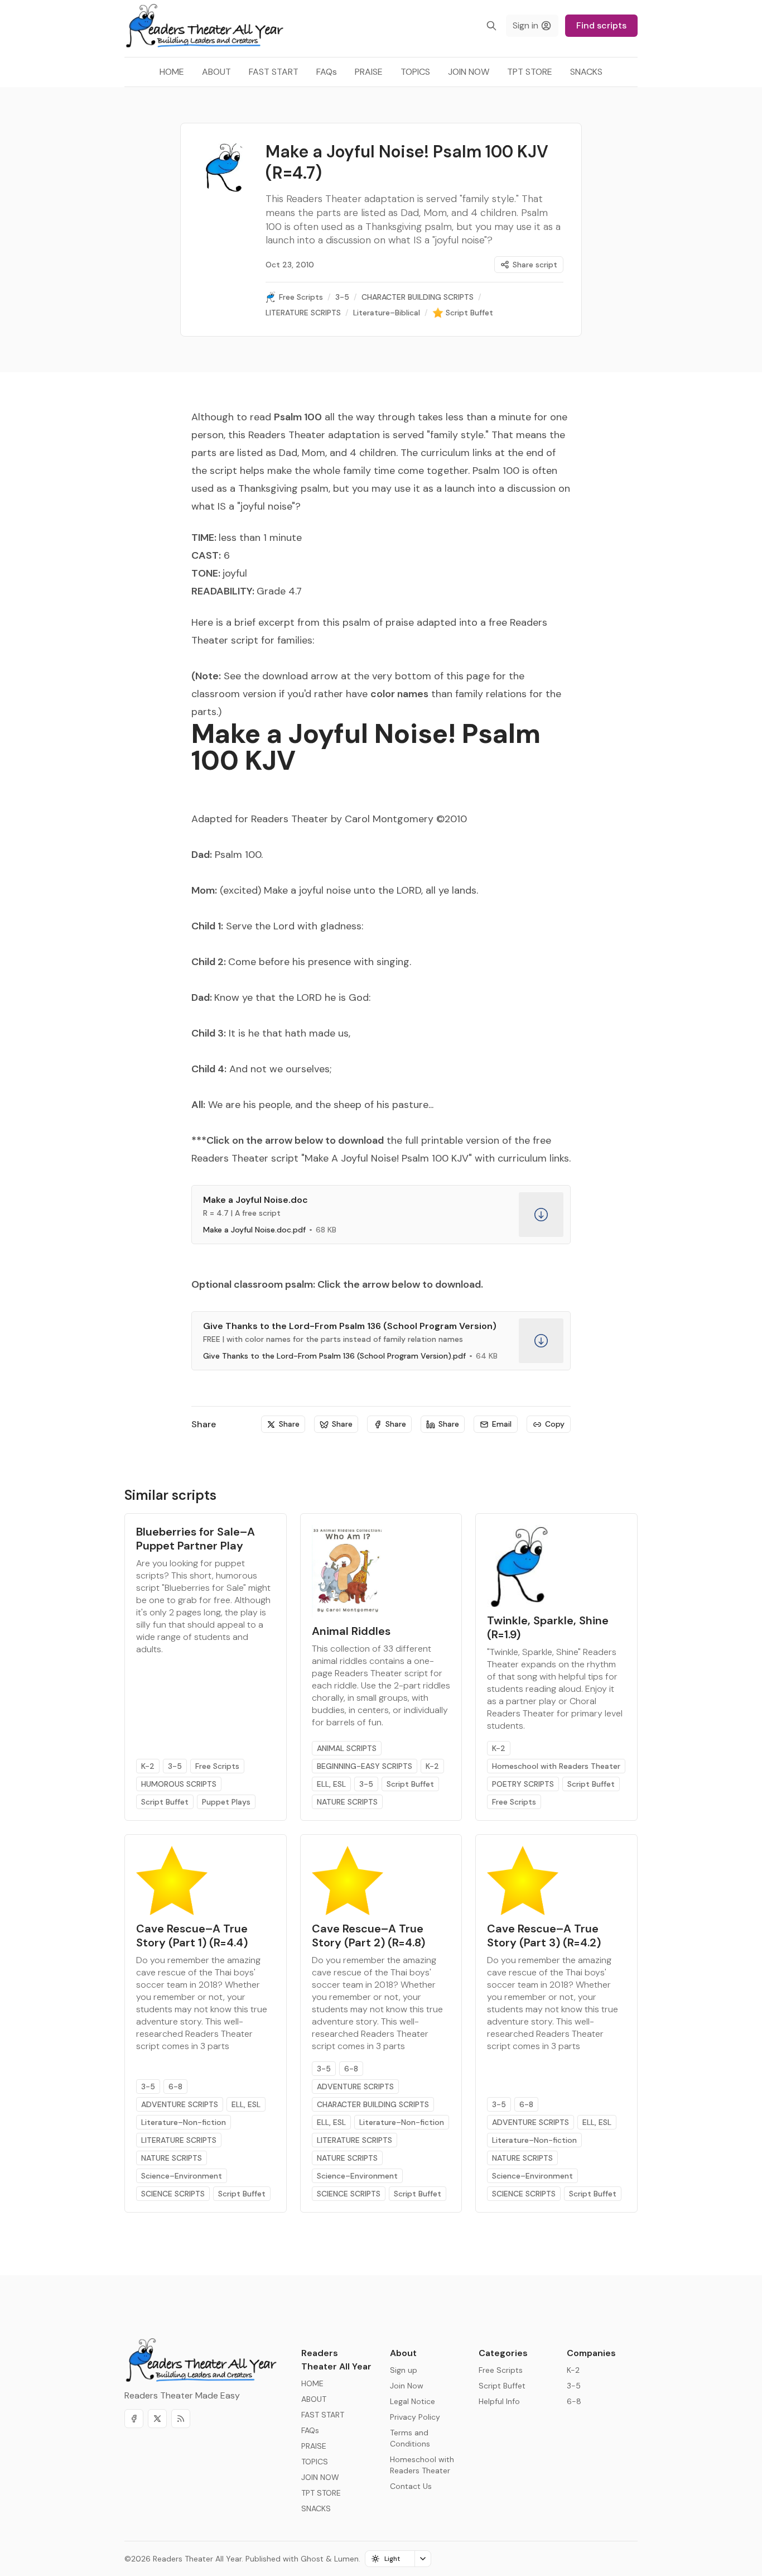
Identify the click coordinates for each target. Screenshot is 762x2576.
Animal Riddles (351, 1631)
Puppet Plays (226, 1802)
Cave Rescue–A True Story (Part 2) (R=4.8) (368, 1935)
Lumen (346, 2559)
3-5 (175, 1766)
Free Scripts (217, 1766)
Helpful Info (499, 2401)
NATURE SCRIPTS (347, 1802)
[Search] (491, 26)
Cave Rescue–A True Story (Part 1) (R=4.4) (192, 1935)
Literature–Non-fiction (184, 2122)
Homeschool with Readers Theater (556, 1766)
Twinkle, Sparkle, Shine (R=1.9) (548, 1627)
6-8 (175, 2086)
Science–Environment (182, 2176)
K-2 (148, 1766)
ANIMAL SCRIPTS (347, 1748)
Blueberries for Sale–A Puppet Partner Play (196, 1539)
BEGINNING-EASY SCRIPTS (365, 1766)
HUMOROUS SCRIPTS (179, 1784)
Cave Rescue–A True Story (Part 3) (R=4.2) (544, 1935)
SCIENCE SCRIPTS (173, 2194)
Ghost (312, 2559)
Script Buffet (165, 1802)
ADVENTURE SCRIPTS (180, 2104)
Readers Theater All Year (197, 2559)
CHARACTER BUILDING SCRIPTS (373, 2104)
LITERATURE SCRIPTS (179, 2140)
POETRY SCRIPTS (523, 1784)
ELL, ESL (331, 1784)
